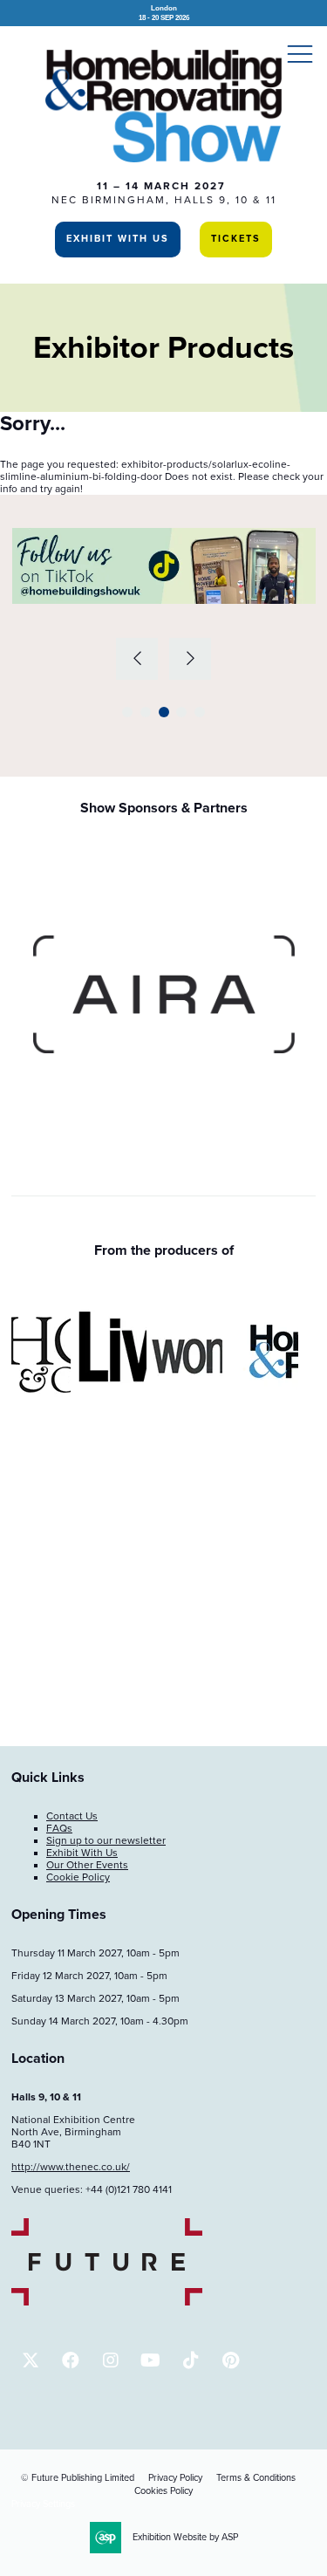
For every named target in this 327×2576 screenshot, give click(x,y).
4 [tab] (181, 712)
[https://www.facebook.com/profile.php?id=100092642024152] (70, 2360)
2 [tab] (146, 712)
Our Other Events (87, 1865)
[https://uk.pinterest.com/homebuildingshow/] (231, 2360)
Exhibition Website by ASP (185, 2537)
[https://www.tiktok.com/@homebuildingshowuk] (191, 2360)
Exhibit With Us (118, 239)
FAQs (59, 1828)
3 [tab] (164, 712)
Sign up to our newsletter (106, 1840)
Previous (137, 659)
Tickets (236, 239)
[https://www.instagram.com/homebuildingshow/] (110, 2360)
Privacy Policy (175, 2478)
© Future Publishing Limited (78, 2478)
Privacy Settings (43, 2504)
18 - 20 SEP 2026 (164, 13)
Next (190, 659)
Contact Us (72, 1816)
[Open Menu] (300, 53)
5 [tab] (200, 712)
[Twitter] (30, 2360)
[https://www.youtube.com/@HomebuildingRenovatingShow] (150, 2360)
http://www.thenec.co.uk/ (71, 2167)
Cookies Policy (163, 2491)
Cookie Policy (78, 1877)
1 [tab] (127, 712)
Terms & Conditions (256, 2478)
